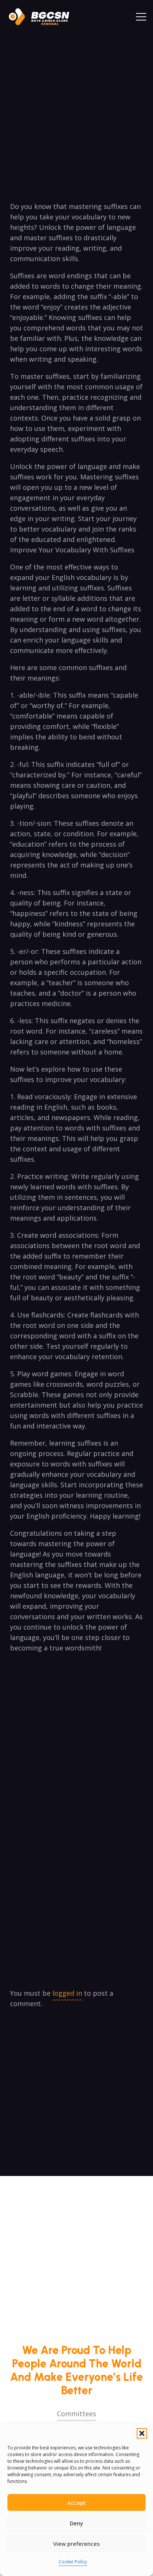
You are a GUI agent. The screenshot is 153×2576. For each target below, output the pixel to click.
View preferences (76, 2544)
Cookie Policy (73, 2562)
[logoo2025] (43, 17)
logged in (67, 1993)
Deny (76, 2523)
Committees (76, 2414)
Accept (76, 2503)
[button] (142, 2433)
